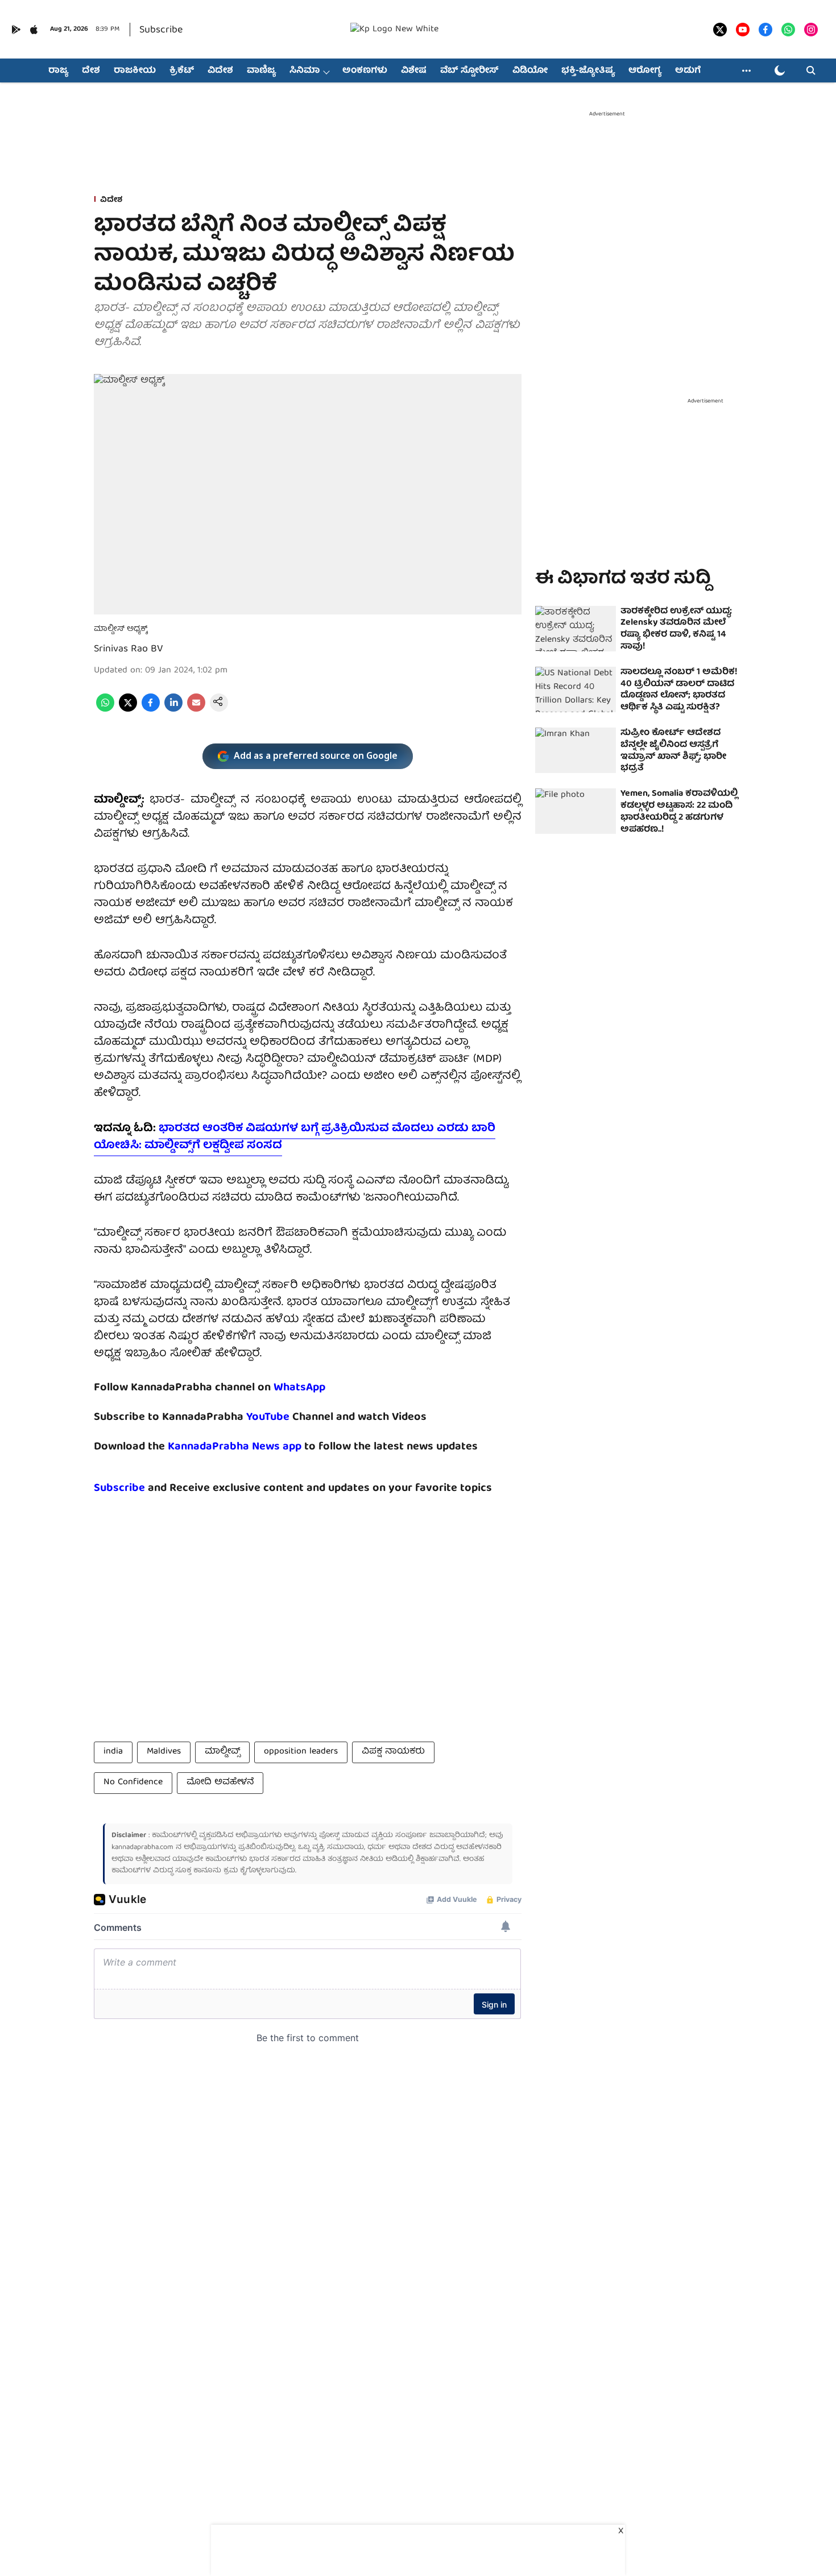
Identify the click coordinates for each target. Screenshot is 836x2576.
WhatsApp (299, 1388)
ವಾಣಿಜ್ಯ (261, 71)
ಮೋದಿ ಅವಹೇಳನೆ (220, 1783)
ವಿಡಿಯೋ (530, 71)
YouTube (268, 1417)
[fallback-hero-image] (576, 629)
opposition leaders (301, 1752)
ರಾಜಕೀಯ (135, 71)
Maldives (164, 1752)
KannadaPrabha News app (235, 1447)
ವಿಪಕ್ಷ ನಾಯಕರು (393, 1752)
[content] (291, 1417)
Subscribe (161, 30)
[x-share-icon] (128, 710)
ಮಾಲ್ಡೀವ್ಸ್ (222, 1752)
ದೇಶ (91, 71)
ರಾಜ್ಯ (58, 71)
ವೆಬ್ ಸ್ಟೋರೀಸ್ (469, 71)
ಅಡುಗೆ (688, 71)
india (113, 1752)
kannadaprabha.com (142, 1848)
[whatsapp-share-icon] (105, 710)
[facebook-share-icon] (151, 710)
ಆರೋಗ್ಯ (645, 71)
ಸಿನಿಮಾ (305, 71)
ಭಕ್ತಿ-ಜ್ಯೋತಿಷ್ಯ (588, 71)
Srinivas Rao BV (129, 649)
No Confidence (133, 1783)
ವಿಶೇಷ (414, 71)
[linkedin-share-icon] (173, 710)
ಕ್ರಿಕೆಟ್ (182, 71)
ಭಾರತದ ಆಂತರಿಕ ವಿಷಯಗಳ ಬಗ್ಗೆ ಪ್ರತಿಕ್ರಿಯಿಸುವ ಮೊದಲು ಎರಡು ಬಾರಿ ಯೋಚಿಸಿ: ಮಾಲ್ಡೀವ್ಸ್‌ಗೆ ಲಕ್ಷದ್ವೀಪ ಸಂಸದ (295, 1137)
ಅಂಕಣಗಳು (365, 71)
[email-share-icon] (196, 710)
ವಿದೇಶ (220, 71)
